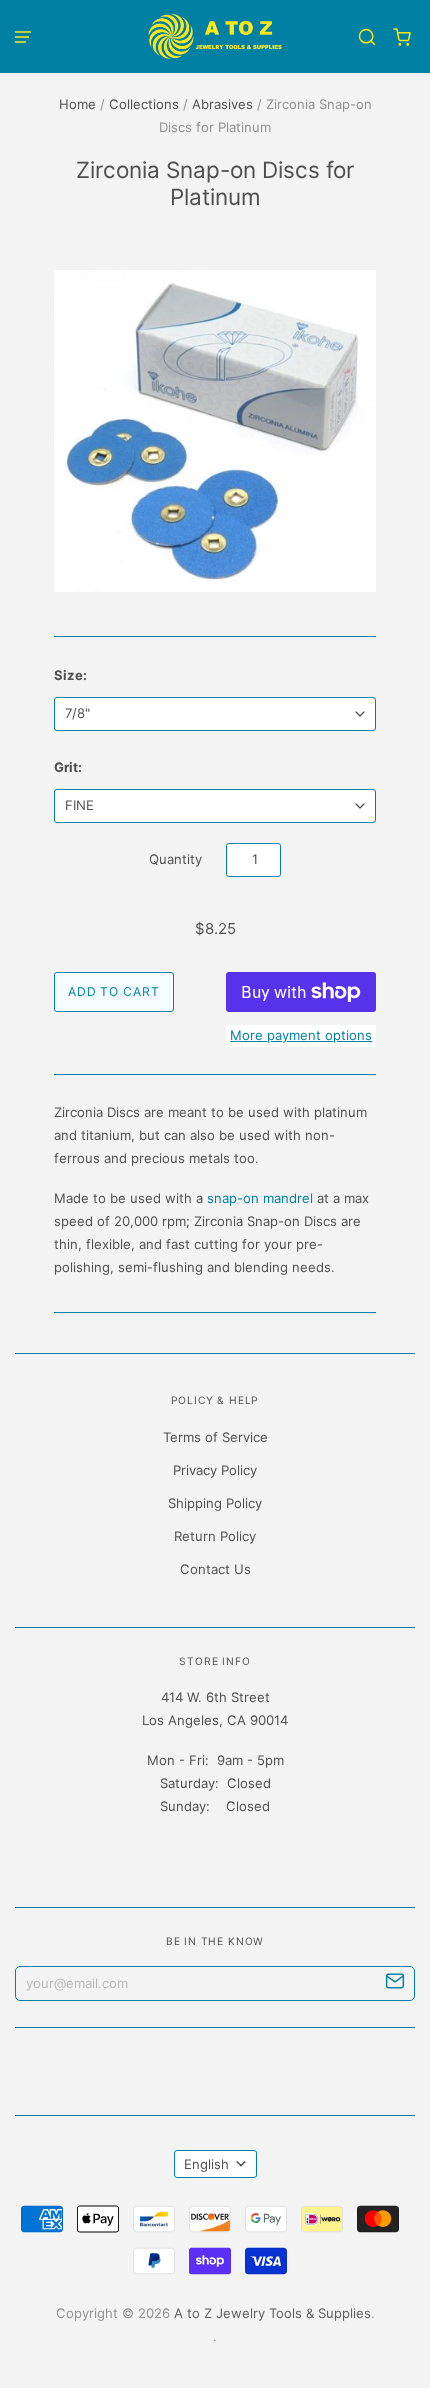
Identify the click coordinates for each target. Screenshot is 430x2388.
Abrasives (222, 104)
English (206, 2164)
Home (77, 104)
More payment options (301, 1035)
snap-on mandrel (260, 1198)
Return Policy (215, 1536)
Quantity (175, 859)
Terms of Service (215, 1437)
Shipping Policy (215, 1503)
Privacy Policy (215, 1470)
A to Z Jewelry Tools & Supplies (272, 2313)
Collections (144, 104)
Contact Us (215, 1569)
